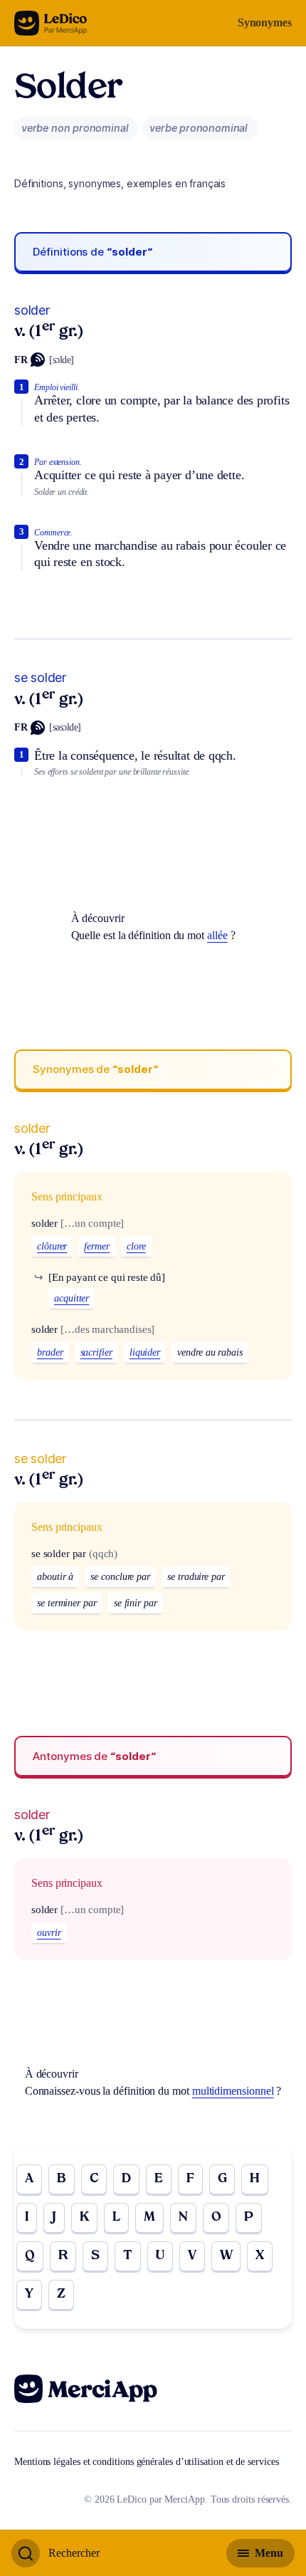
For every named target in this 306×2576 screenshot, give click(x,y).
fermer (97, 1246)
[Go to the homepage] (51, 23)
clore (136, 1246)
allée (217, 935)
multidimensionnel (233, 2091)
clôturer (52, 1246)
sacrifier (96, 1352)
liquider (145, 1352)
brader (50, 1352)
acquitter (72, 1298)
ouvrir (49, 1933)
